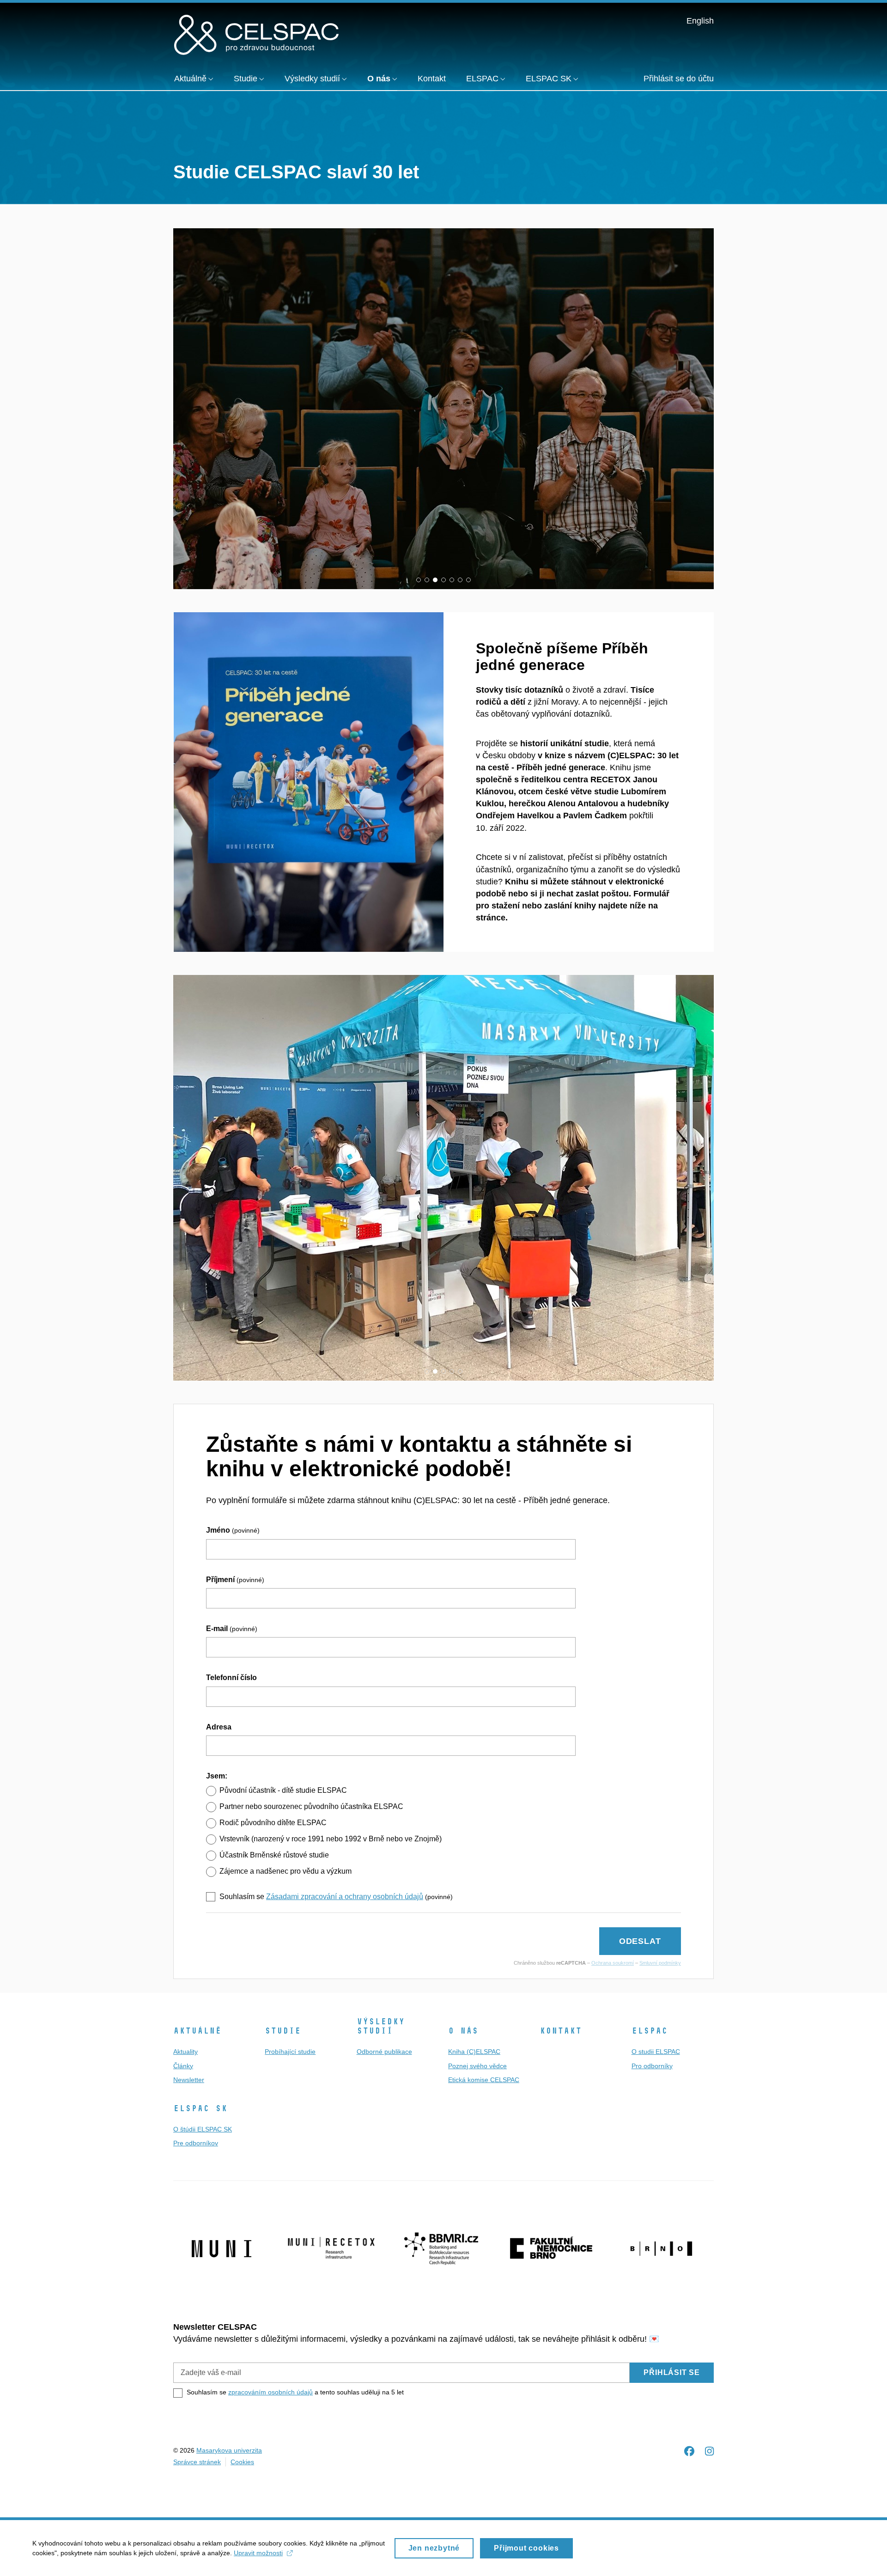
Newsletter (189, 2080)
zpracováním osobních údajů (270, 2392)
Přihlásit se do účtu (679, 79)
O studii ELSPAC (656, 2052)
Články (183, 2066)
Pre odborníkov (196, 2143)
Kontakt (561, 2031)
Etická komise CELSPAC (484, 2080)
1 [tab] (419, 580)
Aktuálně (197, 2031)
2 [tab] (427, 580)
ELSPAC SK (200, 2108)
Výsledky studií (381, 2026)
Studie (283, 2031)
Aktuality (185, 2052)
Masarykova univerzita (229, 2450)
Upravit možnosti (258, 2553)
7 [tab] (468, 580)
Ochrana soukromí (613, 1963)
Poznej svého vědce (477, 2066)
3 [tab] (435, 580)
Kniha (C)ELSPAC (474, 2052)
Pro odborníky (652, 2066)
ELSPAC (650, 2031)
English (700, 21)
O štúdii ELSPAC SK (203, 2129)
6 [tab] (460, 580)
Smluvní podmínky (660, 1963)
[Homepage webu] (256, 34)
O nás (463, 2031)
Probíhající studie (290, 2052)
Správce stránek (197, 2462)
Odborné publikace (384, 2052)
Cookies (242, 2462)
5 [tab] (452, 580)
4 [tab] (443, 580)
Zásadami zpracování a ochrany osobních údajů (345, 1897)
